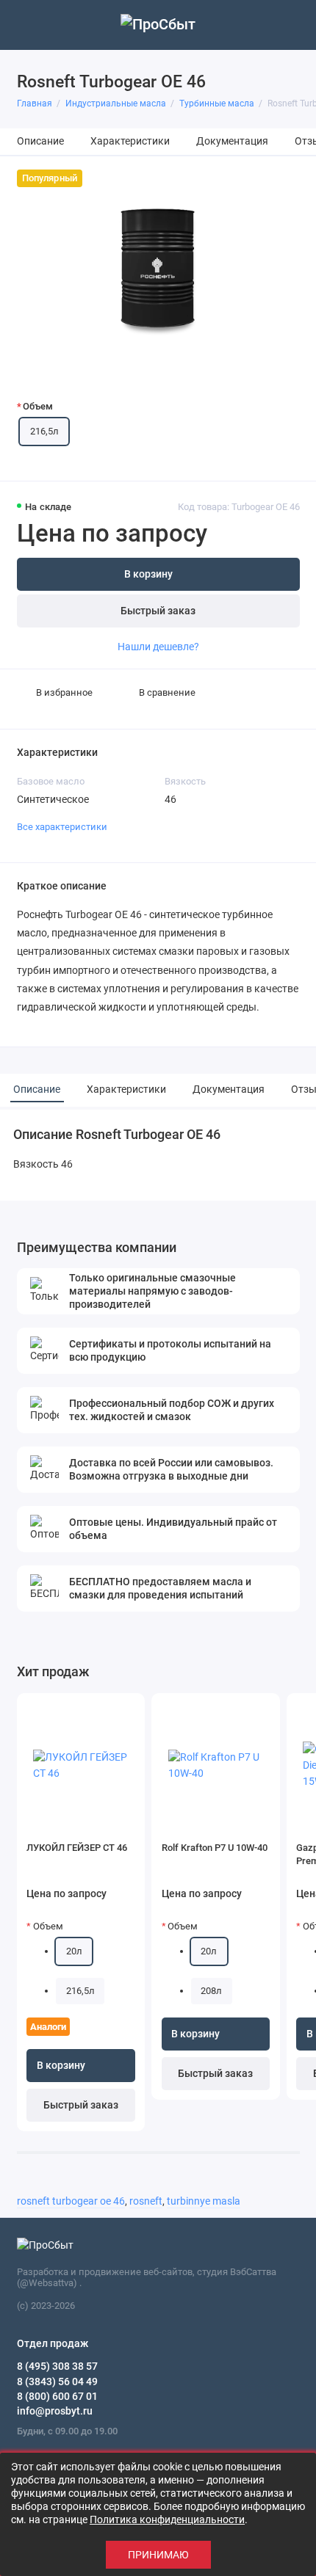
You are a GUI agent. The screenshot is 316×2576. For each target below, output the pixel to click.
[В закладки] (129, 1709)
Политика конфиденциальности (167, 2519)
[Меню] (25, 25)
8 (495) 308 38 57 (57, 2366)
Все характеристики (62, 827)
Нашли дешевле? (158, 647)
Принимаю (158, 2555)
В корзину (61, 2066)
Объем (38, 406)
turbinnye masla (204, 2201)
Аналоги (48, 2027)
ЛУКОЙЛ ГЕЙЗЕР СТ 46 (77, 1848)
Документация (232, 141)
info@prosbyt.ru (55, 2411)
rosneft (146, 2201)
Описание (40, 141)
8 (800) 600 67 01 (57, 2396)
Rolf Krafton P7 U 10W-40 (215, 1848)
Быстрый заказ (158, 611)
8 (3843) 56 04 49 (57, 2382)
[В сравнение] (109, 1709)
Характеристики (130, 141)
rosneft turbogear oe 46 (71, 2201)
